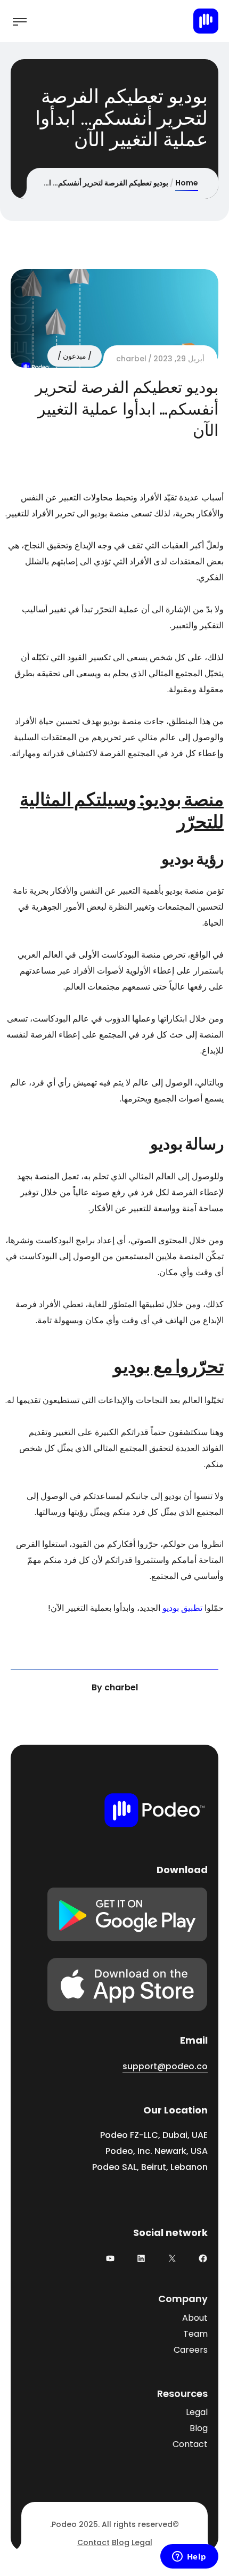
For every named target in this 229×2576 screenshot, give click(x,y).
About (195, 2318)
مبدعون (75, 356)
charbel (131, 359)
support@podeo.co (165, 2066)
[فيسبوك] (203, 2258)
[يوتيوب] (110, 2258)
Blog (199, 2428)
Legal (197, 2412)
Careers (191, 2350)
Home (187, 183)
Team (195, 2334)
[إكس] (172, 2258)
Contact (190, 2444)
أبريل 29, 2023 (179, 359)
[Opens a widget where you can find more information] (189, 2557)
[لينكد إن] (141, 2258)
